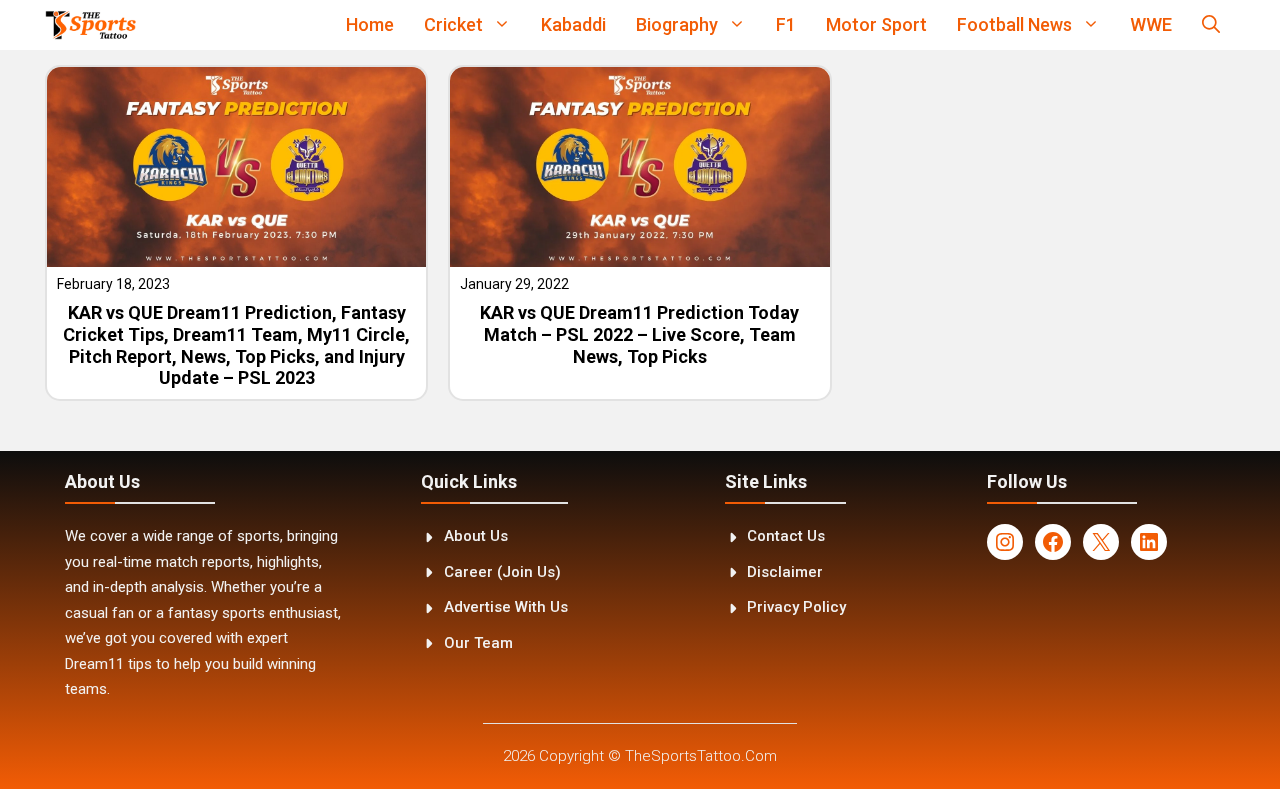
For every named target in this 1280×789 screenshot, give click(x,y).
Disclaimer (785, 572)
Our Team (478, 643)
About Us (476, 536)
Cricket (453, 24)
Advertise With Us (506, 607)
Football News (1014, 24)
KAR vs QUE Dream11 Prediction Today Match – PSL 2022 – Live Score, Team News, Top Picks (639, 334)
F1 (786, 24)
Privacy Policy (796, 607)
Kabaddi (573, 24)
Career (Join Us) (502, 572)
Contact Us (786, 536)
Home (370, 24)
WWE (1151, 24)
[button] (1211, 25)
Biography (677, 24)
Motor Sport (876, 24)
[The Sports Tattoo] (90, 25)
